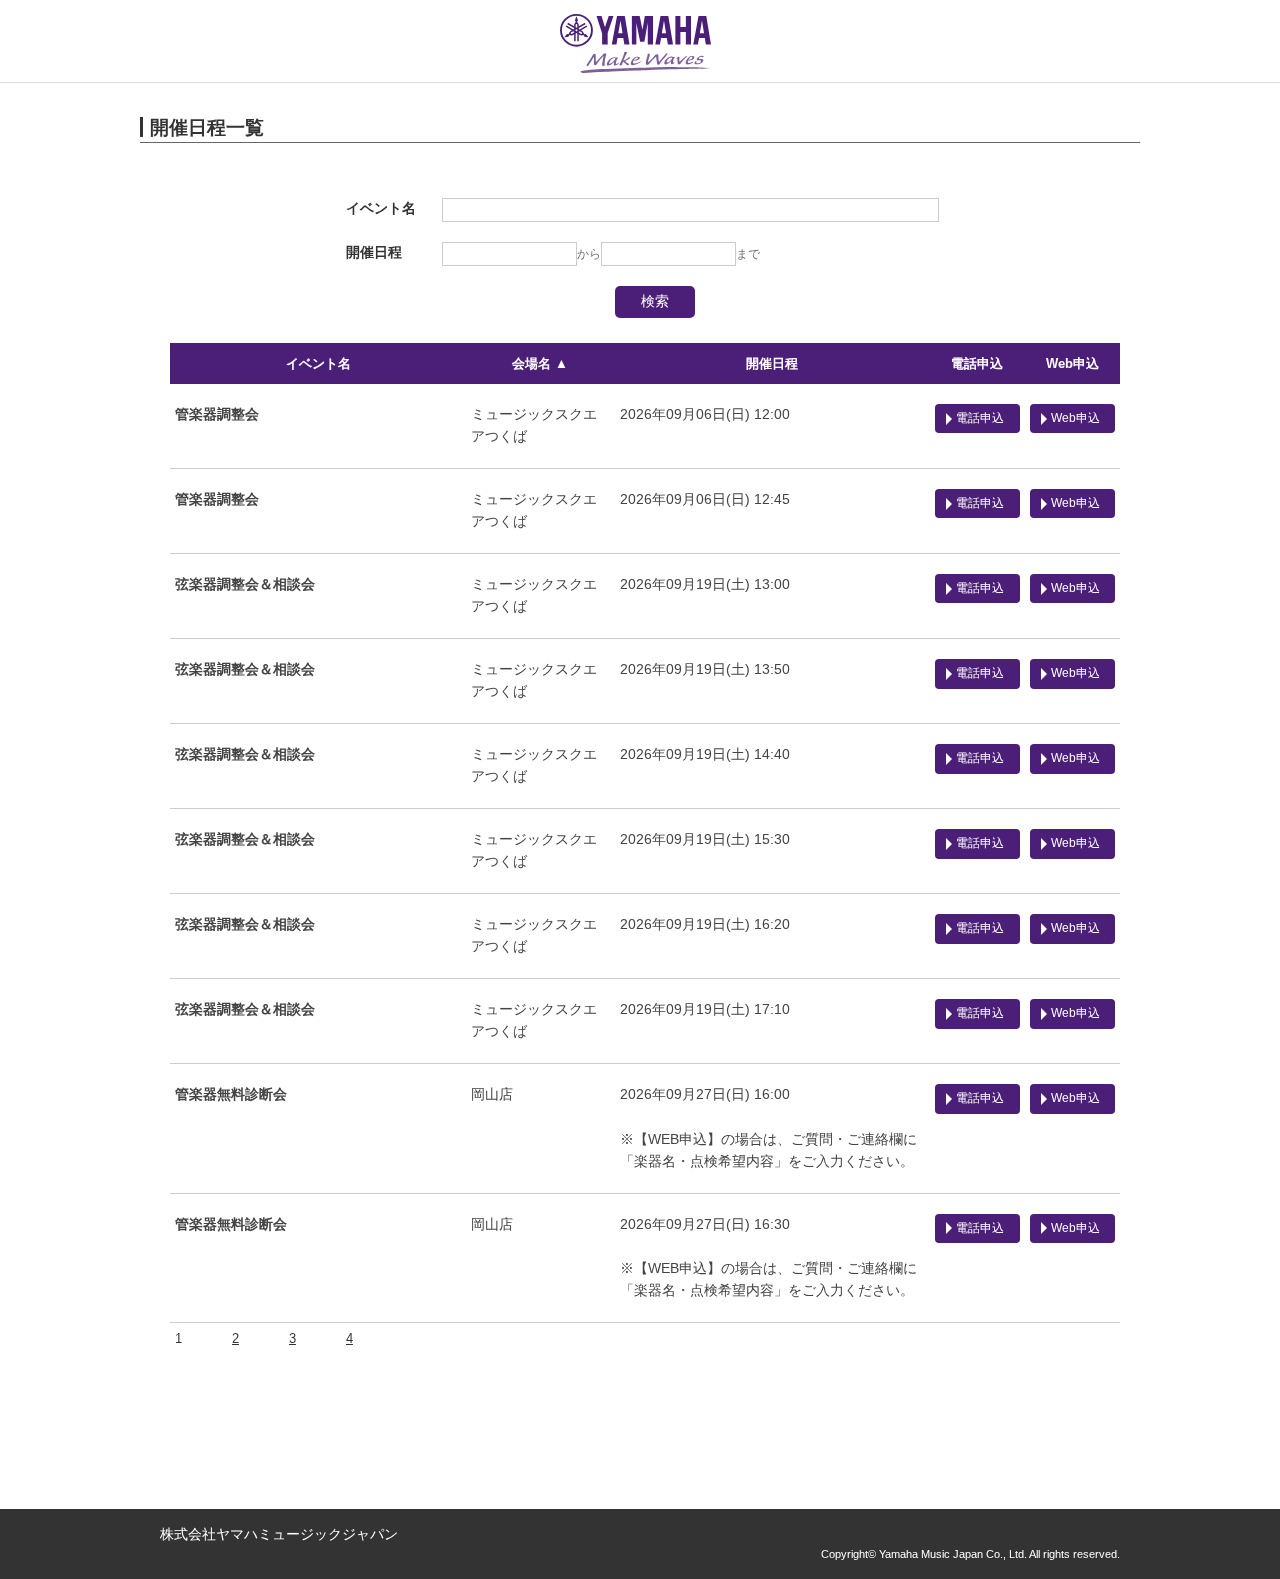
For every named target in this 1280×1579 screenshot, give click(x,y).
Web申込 (1072, 363)
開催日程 (772, 363)
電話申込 (977, 363)
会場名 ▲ (540, 363)
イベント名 (318, 363)
